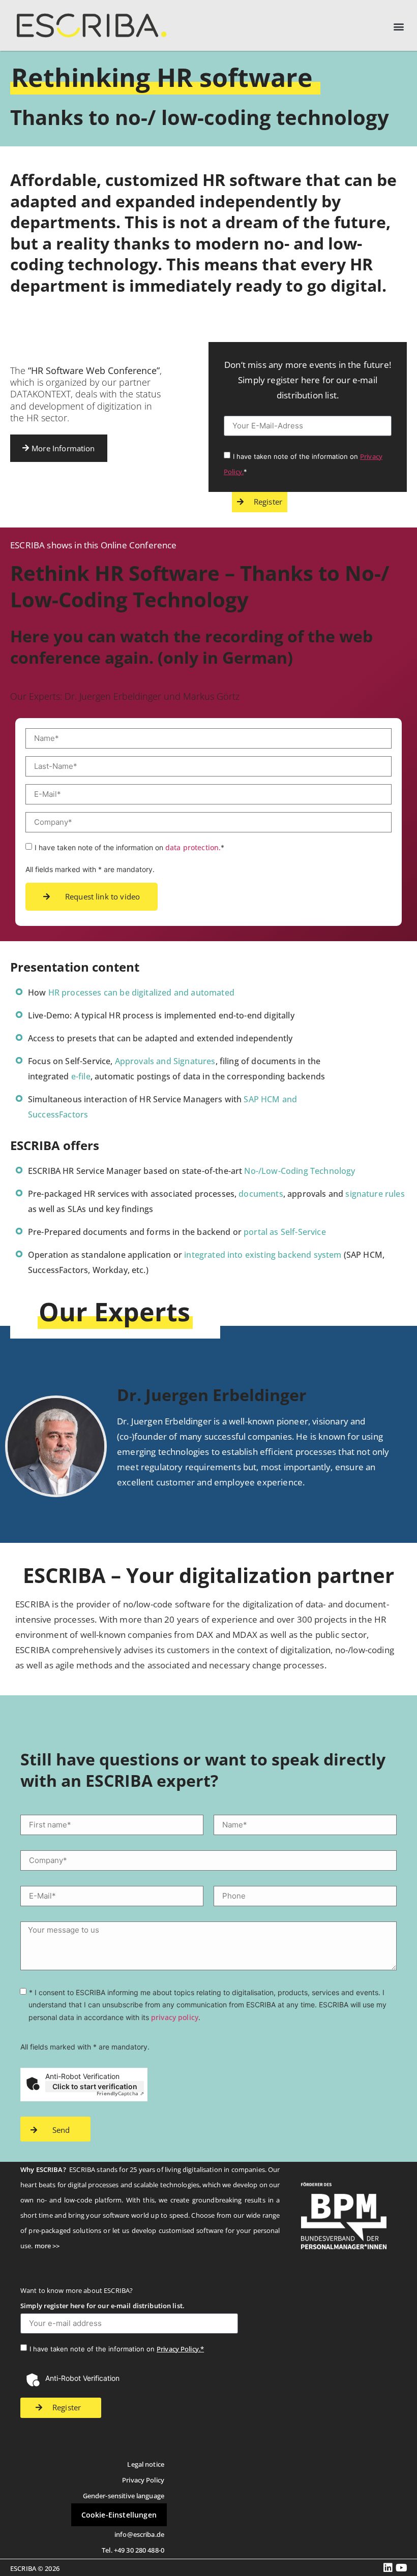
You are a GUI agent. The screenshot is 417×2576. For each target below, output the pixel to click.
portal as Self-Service (285, 1232)
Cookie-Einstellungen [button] (119, 2515)
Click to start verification (95, 2086)
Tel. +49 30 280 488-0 (133, 2550)
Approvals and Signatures (165, 1061)
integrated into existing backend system (263, 1255)
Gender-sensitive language (124, 2496)
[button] (398, 27)
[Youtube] (402, 2568)
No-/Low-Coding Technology (300, 1171)
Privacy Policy (143, 2480)
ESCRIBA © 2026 (35, 2568)
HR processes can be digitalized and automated (141, 992)
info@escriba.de (139, 2534)
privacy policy (175, 2017)
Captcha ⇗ (120, 2093)
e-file (81, 1076)
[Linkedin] (388, 2568)
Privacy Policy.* (180, 2349)
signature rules (375, 1194)
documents (261, 1194)
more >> (47, 2246)
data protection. (193, 847)
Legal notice (146, 2464)
